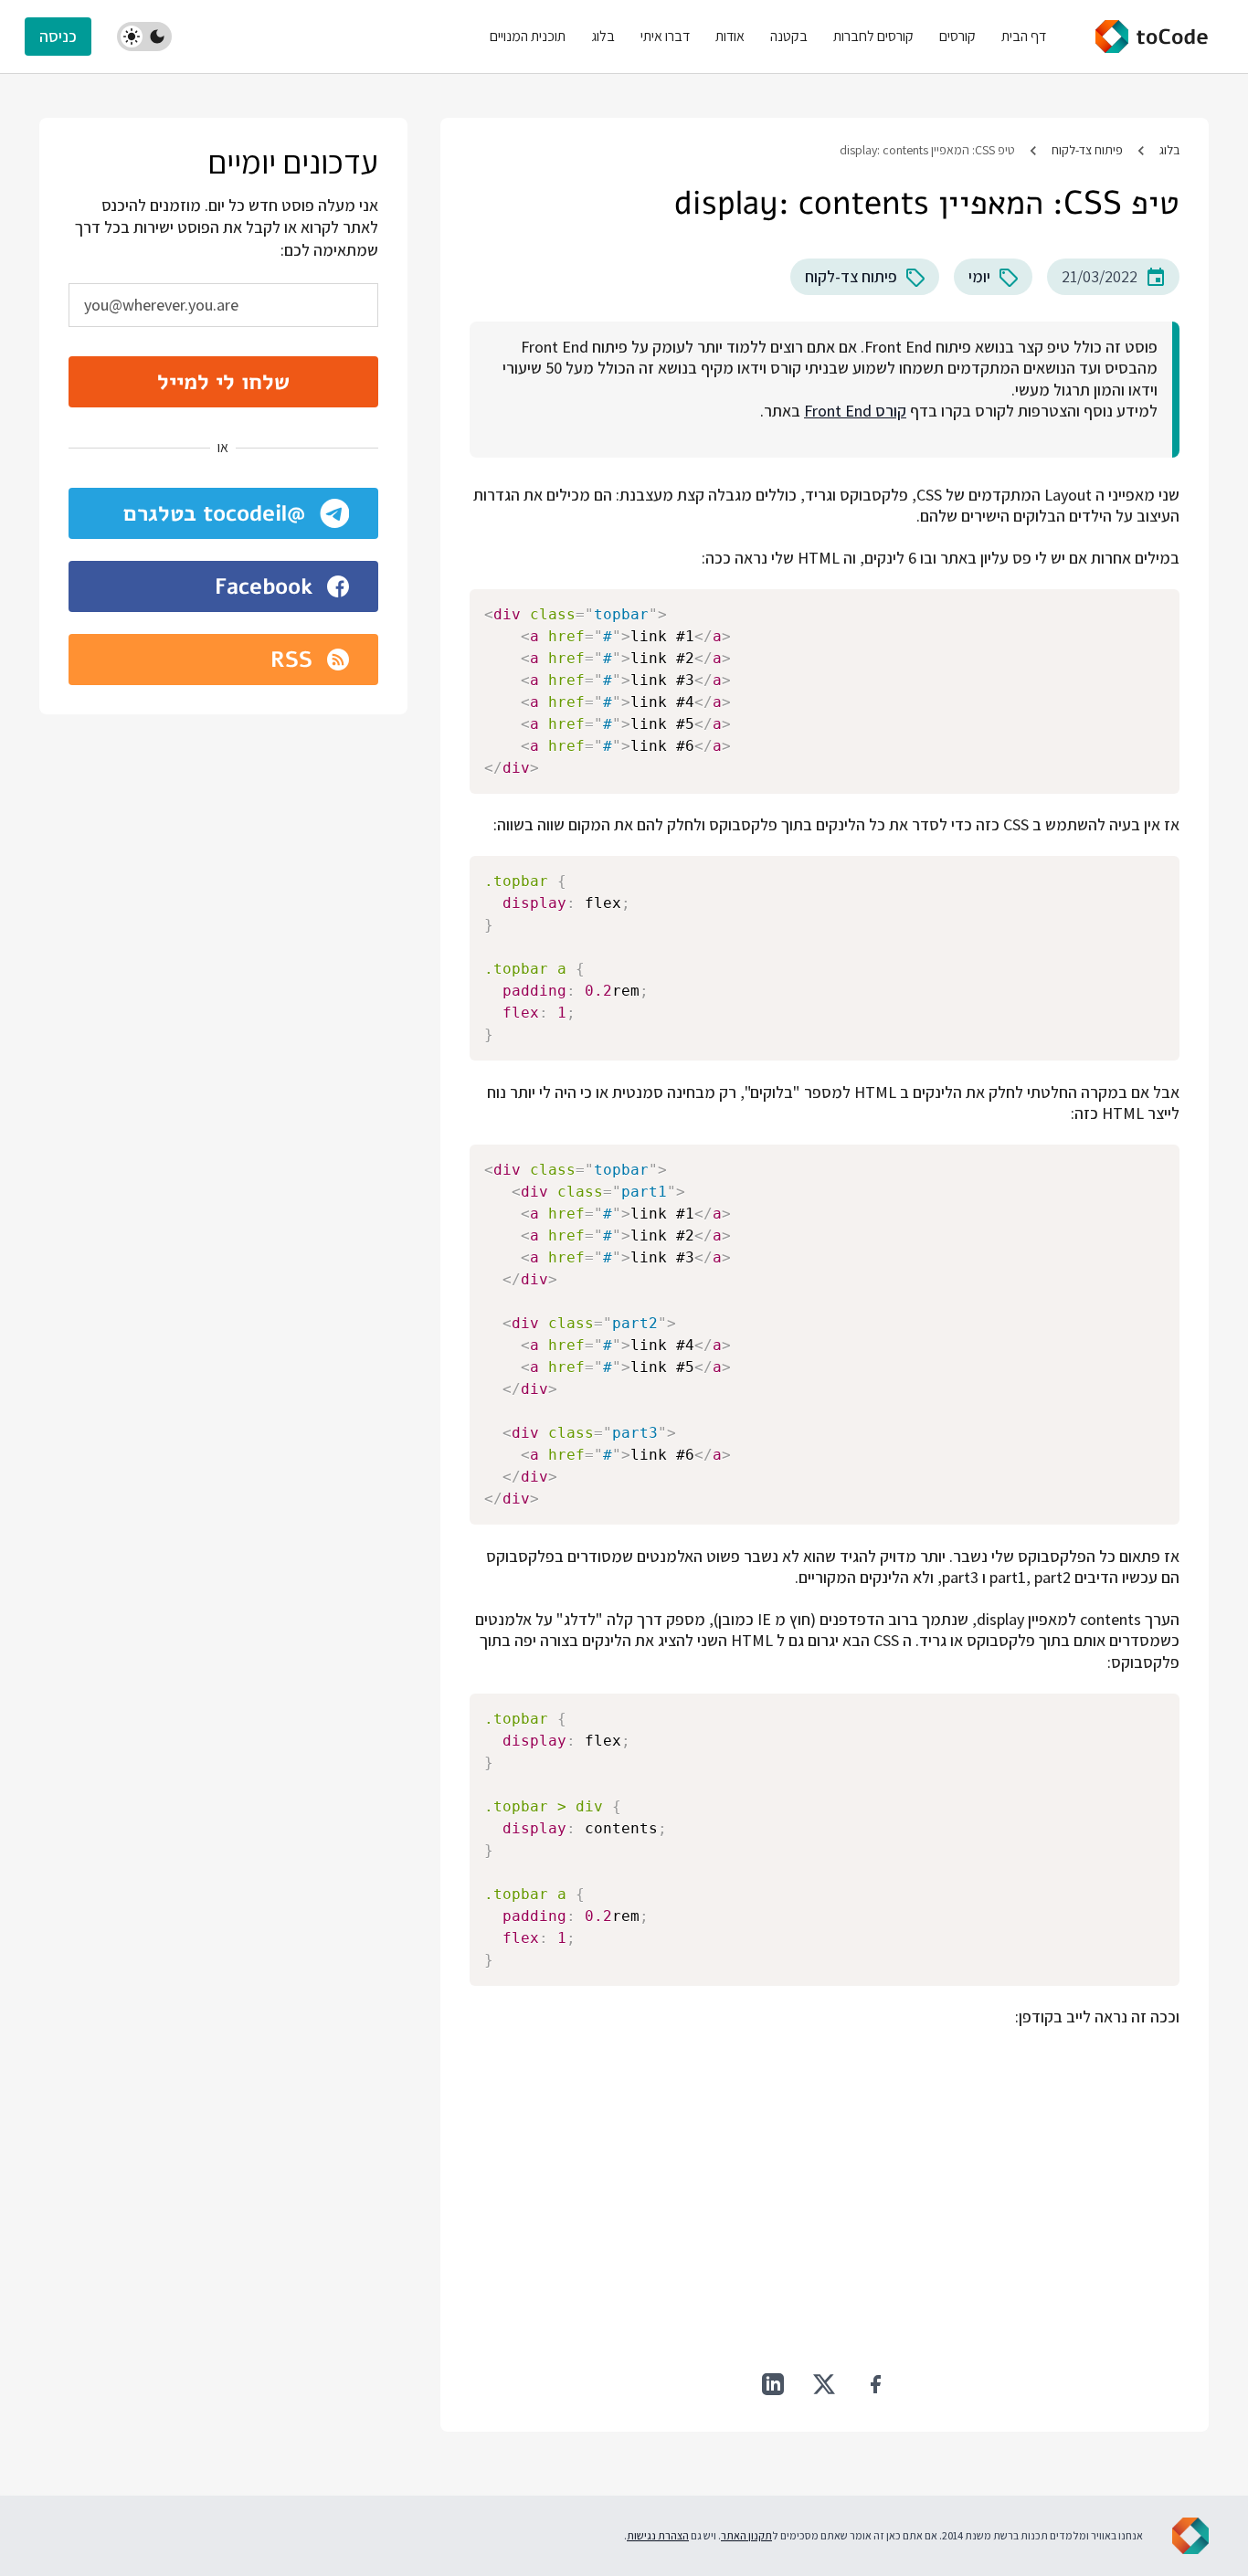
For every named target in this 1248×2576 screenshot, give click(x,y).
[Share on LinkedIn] (773, 2384)
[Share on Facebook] (875, 2384)
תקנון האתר (746, 2535)
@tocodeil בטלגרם (214, 513)
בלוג (1169, 150)
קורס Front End (855, 411)
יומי (979, 276)
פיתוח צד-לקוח (1087, 150)
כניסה (58, 36)
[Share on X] (824, 2384)
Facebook (264, 586)
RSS (291, 660)
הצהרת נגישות (658, 2535)
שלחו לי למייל (223, 382)
